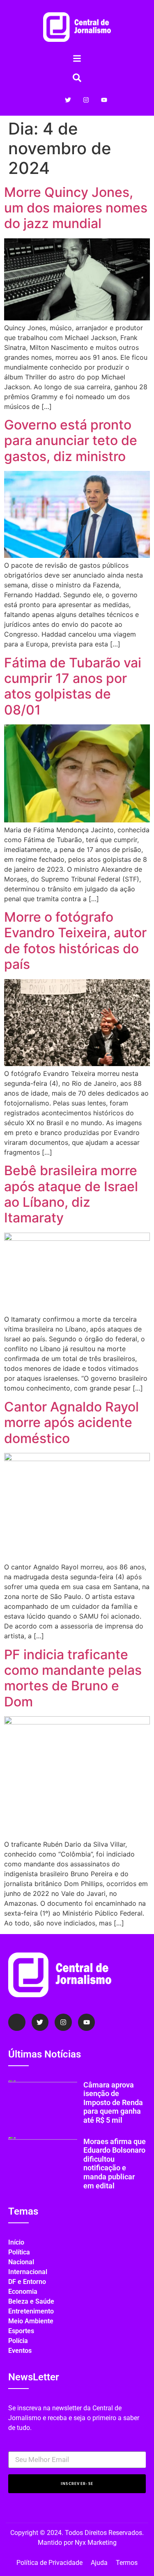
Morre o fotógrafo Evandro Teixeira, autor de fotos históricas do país (75, 941)
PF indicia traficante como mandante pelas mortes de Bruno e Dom (73, 1678)
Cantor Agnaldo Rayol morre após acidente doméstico (71, 1423)
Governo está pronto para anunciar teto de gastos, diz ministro (71, 441)
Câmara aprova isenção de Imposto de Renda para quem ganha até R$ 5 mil (113, 2102)
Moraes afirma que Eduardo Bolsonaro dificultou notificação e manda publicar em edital (115, 2164)
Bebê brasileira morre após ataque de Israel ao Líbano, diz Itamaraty (71, 1194)
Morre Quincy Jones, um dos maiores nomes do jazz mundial (76, 208)
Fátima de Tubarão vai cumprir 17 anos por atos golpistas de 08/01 (73, 686)
